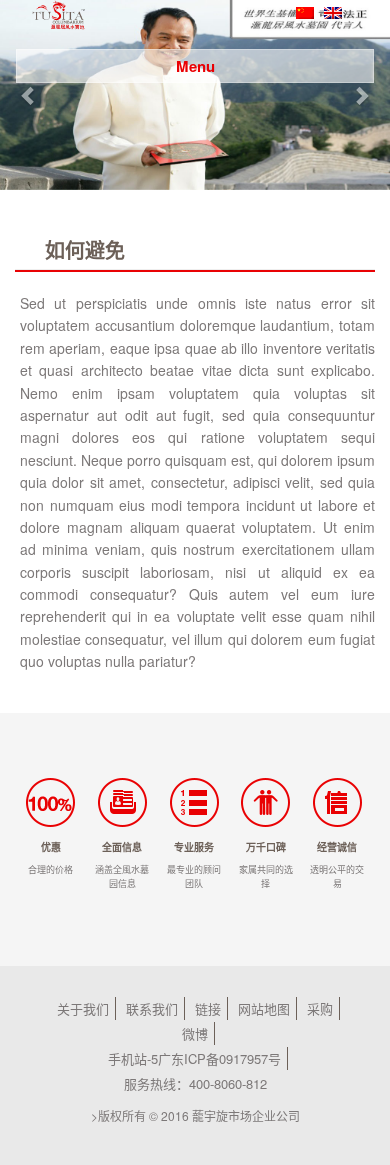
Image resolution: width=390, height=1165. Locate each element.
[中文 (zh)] (305, 11)
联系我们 (152, 1008)
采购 (320, 1008)
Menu (195, 66)
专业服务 (194, 847)
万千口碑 (266, 847)
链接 (208, 1008)
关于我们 (83, 1008)
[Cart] (354, 34)
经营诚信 (337, 847)
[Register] (339, 34)
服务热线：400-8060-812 (195, 1083)
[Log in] (324, 34)
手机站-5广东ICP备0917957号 (194, 1058)
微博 (195, 1033)
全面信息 (122, 847)
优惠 (51, 847)
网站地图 (264, 1008)
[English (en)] (333, 11)
